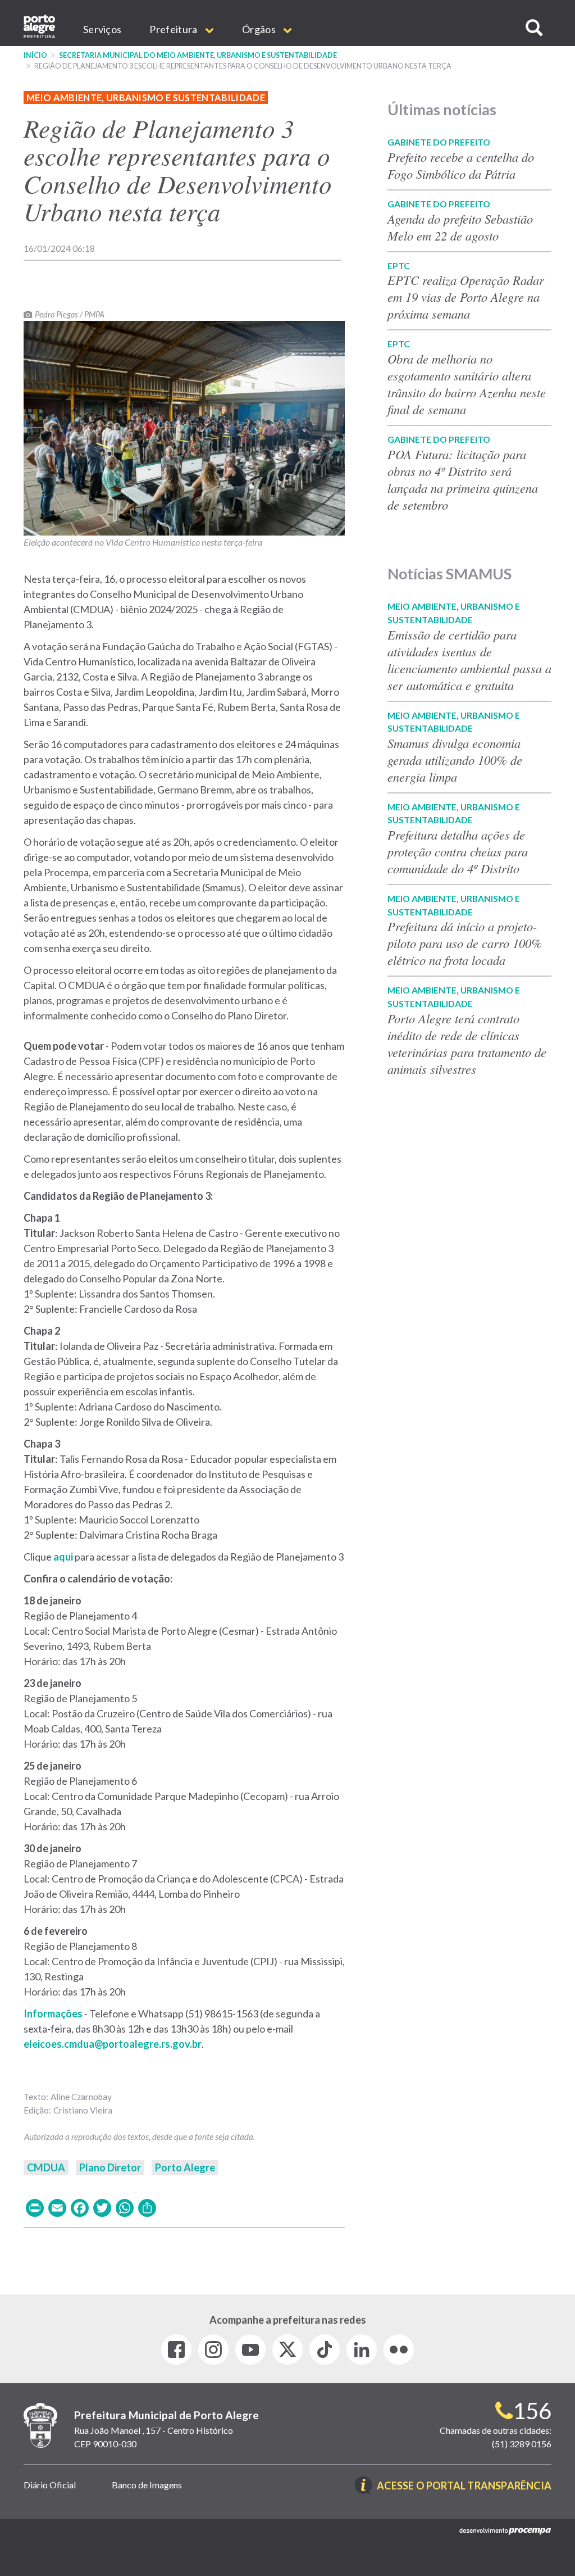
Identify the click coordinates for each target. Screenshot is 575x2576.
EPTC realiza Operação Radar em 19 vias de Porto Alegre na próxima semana (466, 297)
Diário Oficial (50, 2485)
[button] (534, 28)
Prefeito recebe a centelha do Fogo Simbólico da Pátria (461, 165)
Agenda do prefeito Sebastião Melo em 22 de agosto (460, 227)
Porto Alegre (185, 2167)
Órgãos (260, 29)
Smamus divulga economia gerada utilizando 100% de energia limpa (455, 760)
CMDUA (46, 2167)
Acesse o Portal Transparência (464, 2486)
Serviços (102, 29)
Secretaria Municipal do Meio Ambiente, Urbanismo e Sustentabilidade (198, 55)
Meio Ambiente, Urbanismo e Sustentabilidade (146, 97)
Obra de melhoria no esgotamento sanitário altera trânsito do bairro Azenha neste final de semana (467, 384)
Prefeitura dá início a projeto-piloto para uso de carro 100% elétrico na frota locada (465, 943)
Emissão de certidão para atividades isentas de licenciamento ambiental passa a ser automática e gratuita (469, 660)
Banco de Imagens (147, 2485)
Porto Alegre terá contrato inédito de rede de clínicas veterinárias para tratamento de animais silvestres (467, 1044)
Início (35, 55)
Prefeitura (174, 29)
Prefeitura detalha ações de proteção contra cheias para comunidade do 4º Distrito (458, 851)
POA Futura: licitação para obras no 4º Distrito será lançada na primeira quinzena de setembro (463, 479)
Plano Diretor (110, 2167)
